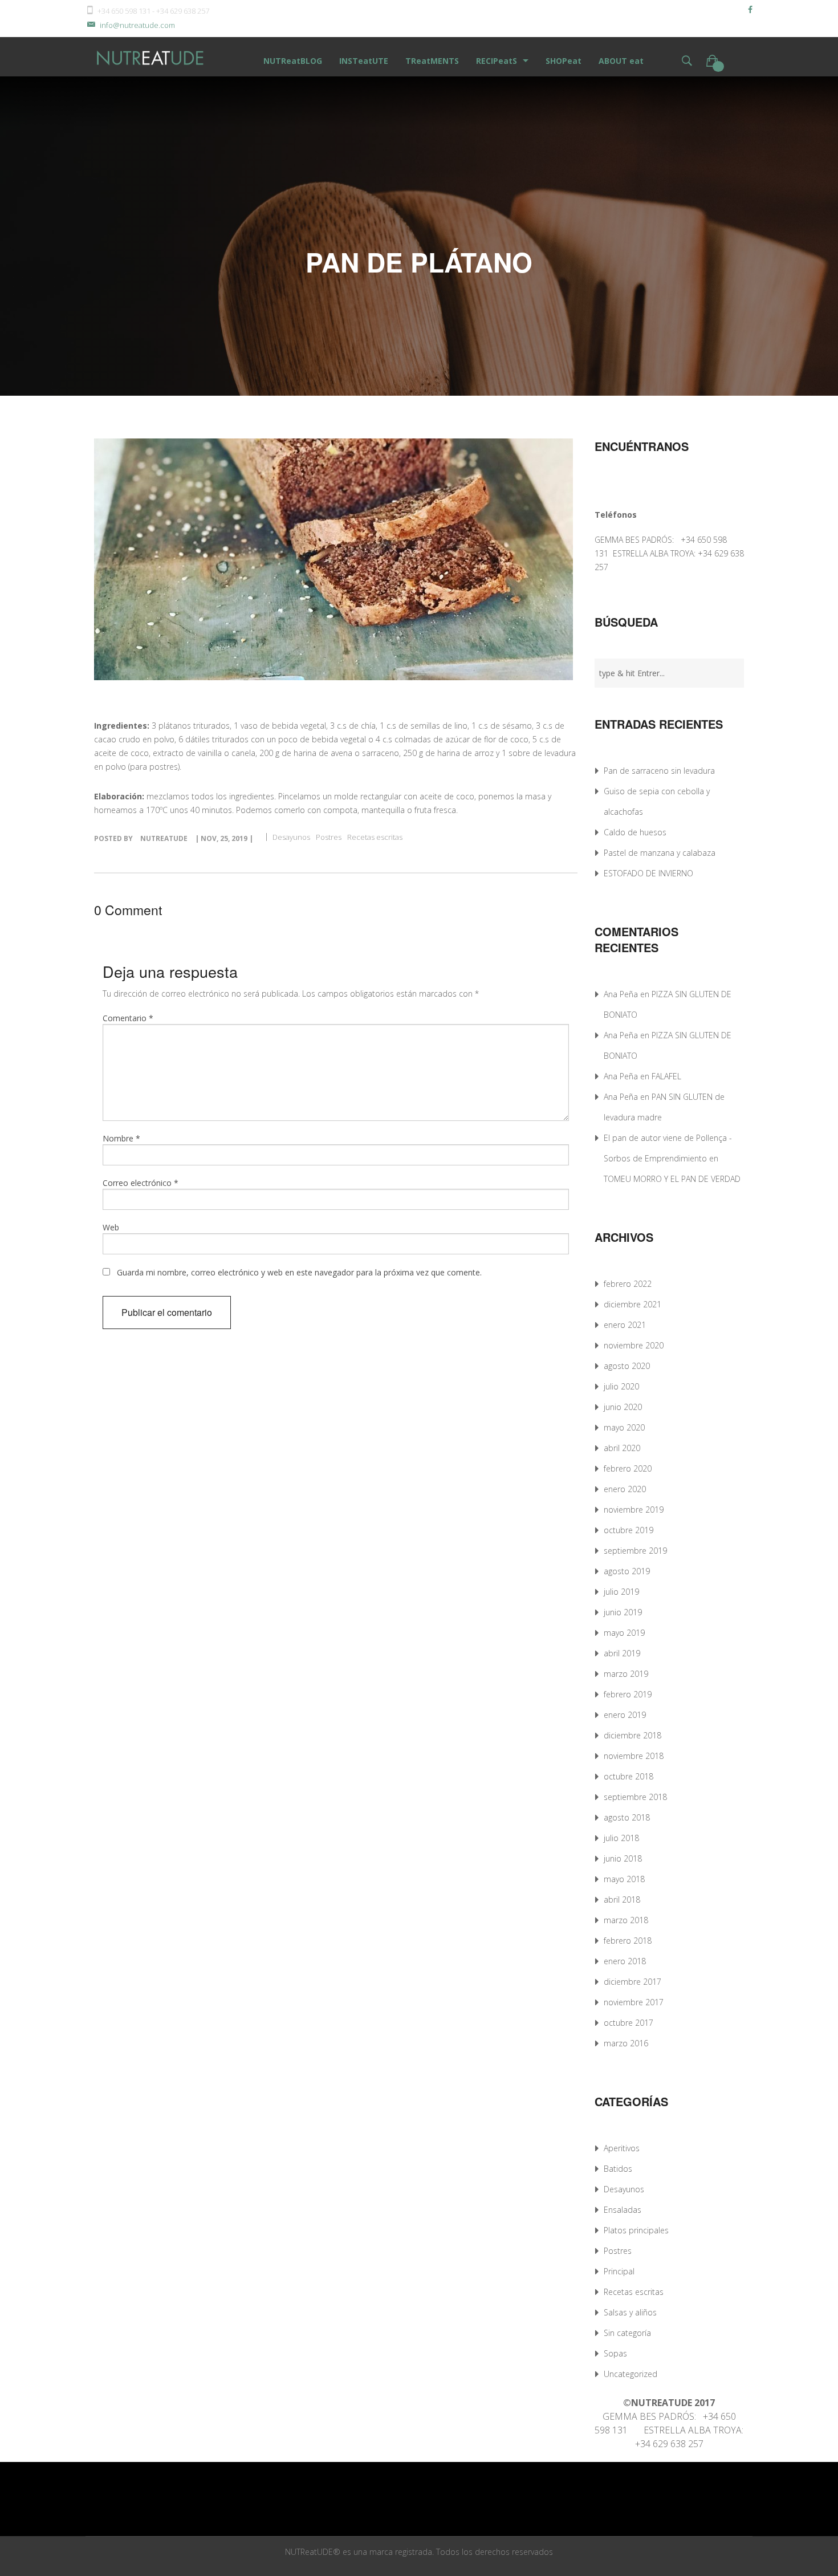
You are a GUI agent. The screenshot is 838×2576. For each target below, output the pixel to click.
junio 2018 (623, 1858)
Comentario (128, 1018)
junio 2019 (623, 1612)
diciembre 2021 (632, 1304)
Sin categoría (627, 2333)
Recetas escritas (375, 837)
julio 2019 (621, 1592)
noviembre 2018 (634, 1756)
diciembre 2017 (632, 1982)
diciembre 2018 (632, 1735)
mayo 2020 (624, 1427)
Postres (329, 837)
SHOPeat (564, 61)
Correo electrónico (141, 1183)
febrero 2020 (628, 1468)
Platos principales (636, 2230)
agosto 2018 (627, 1817)
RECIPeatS (497, 61)
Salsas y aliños (630, 2312)
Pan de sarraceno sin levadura (659, 771)
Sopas (615, 2353)
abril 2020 (622, 1448)
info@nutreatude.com (137, 25)
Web (111, 1227)
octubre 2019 (628, 1530)
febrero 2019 (628, 1694)
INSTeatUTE (364, 61)
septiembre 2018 (635, 1797)
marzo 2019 (626, 1674)
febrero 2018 (628, 1941)
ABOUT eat (621, 61)
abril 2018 (622, 1900)
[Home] (151, 57)
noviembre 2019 (634, 1510)
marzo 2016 (626, 2043)
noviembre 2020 (634, 1345)
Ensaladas (623, 2210)
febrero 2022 (628, 1284)
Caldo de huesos (635, 832)
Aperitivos (622, 2148)
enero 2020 (625, 1489)
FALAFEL (666, 1076)
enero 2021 (625, 1325)
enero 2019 (625, 1715)
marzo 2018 (626, 1920)
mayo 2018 (624, 1879)
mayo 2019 (624, 1633)
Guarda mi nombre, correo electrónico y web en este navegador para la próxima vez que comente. (299, 1272)
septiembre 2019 (635, 1551)
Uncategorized (630, 2374)
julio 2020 (621, 1386)
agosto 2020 (627, 1366)
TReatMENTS (432, 61)
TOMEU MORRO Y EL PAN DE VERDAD (672, 1179)
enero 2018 (625, 1961)
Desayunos (291, 837)
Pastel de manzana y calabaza (660, 853)
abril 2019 (622, 1653)
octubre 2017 (628, 2023)
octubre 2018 (628, 1776)
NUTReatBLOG (293, 61)
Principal (619, 2271)
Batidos (618, 2169)
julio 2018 (621, 1838)
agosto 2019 (627, 1571)
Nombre (121, 1138)
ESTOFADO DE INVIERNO (648, 873)
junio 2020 (623, 1407)
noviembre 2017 (634, 2002)
